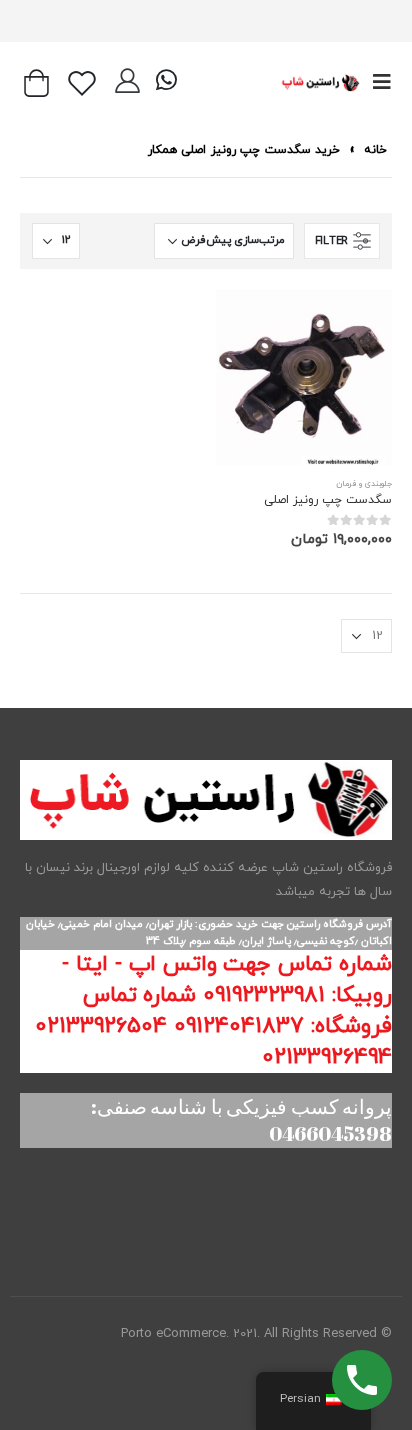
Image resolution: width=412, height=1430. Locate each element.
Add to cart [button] (249, 322)
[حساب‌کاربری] (127, 83)
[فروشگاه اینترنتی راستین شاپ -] (320, 82)
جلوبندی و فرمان (364, 484)
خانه (375, 150)
